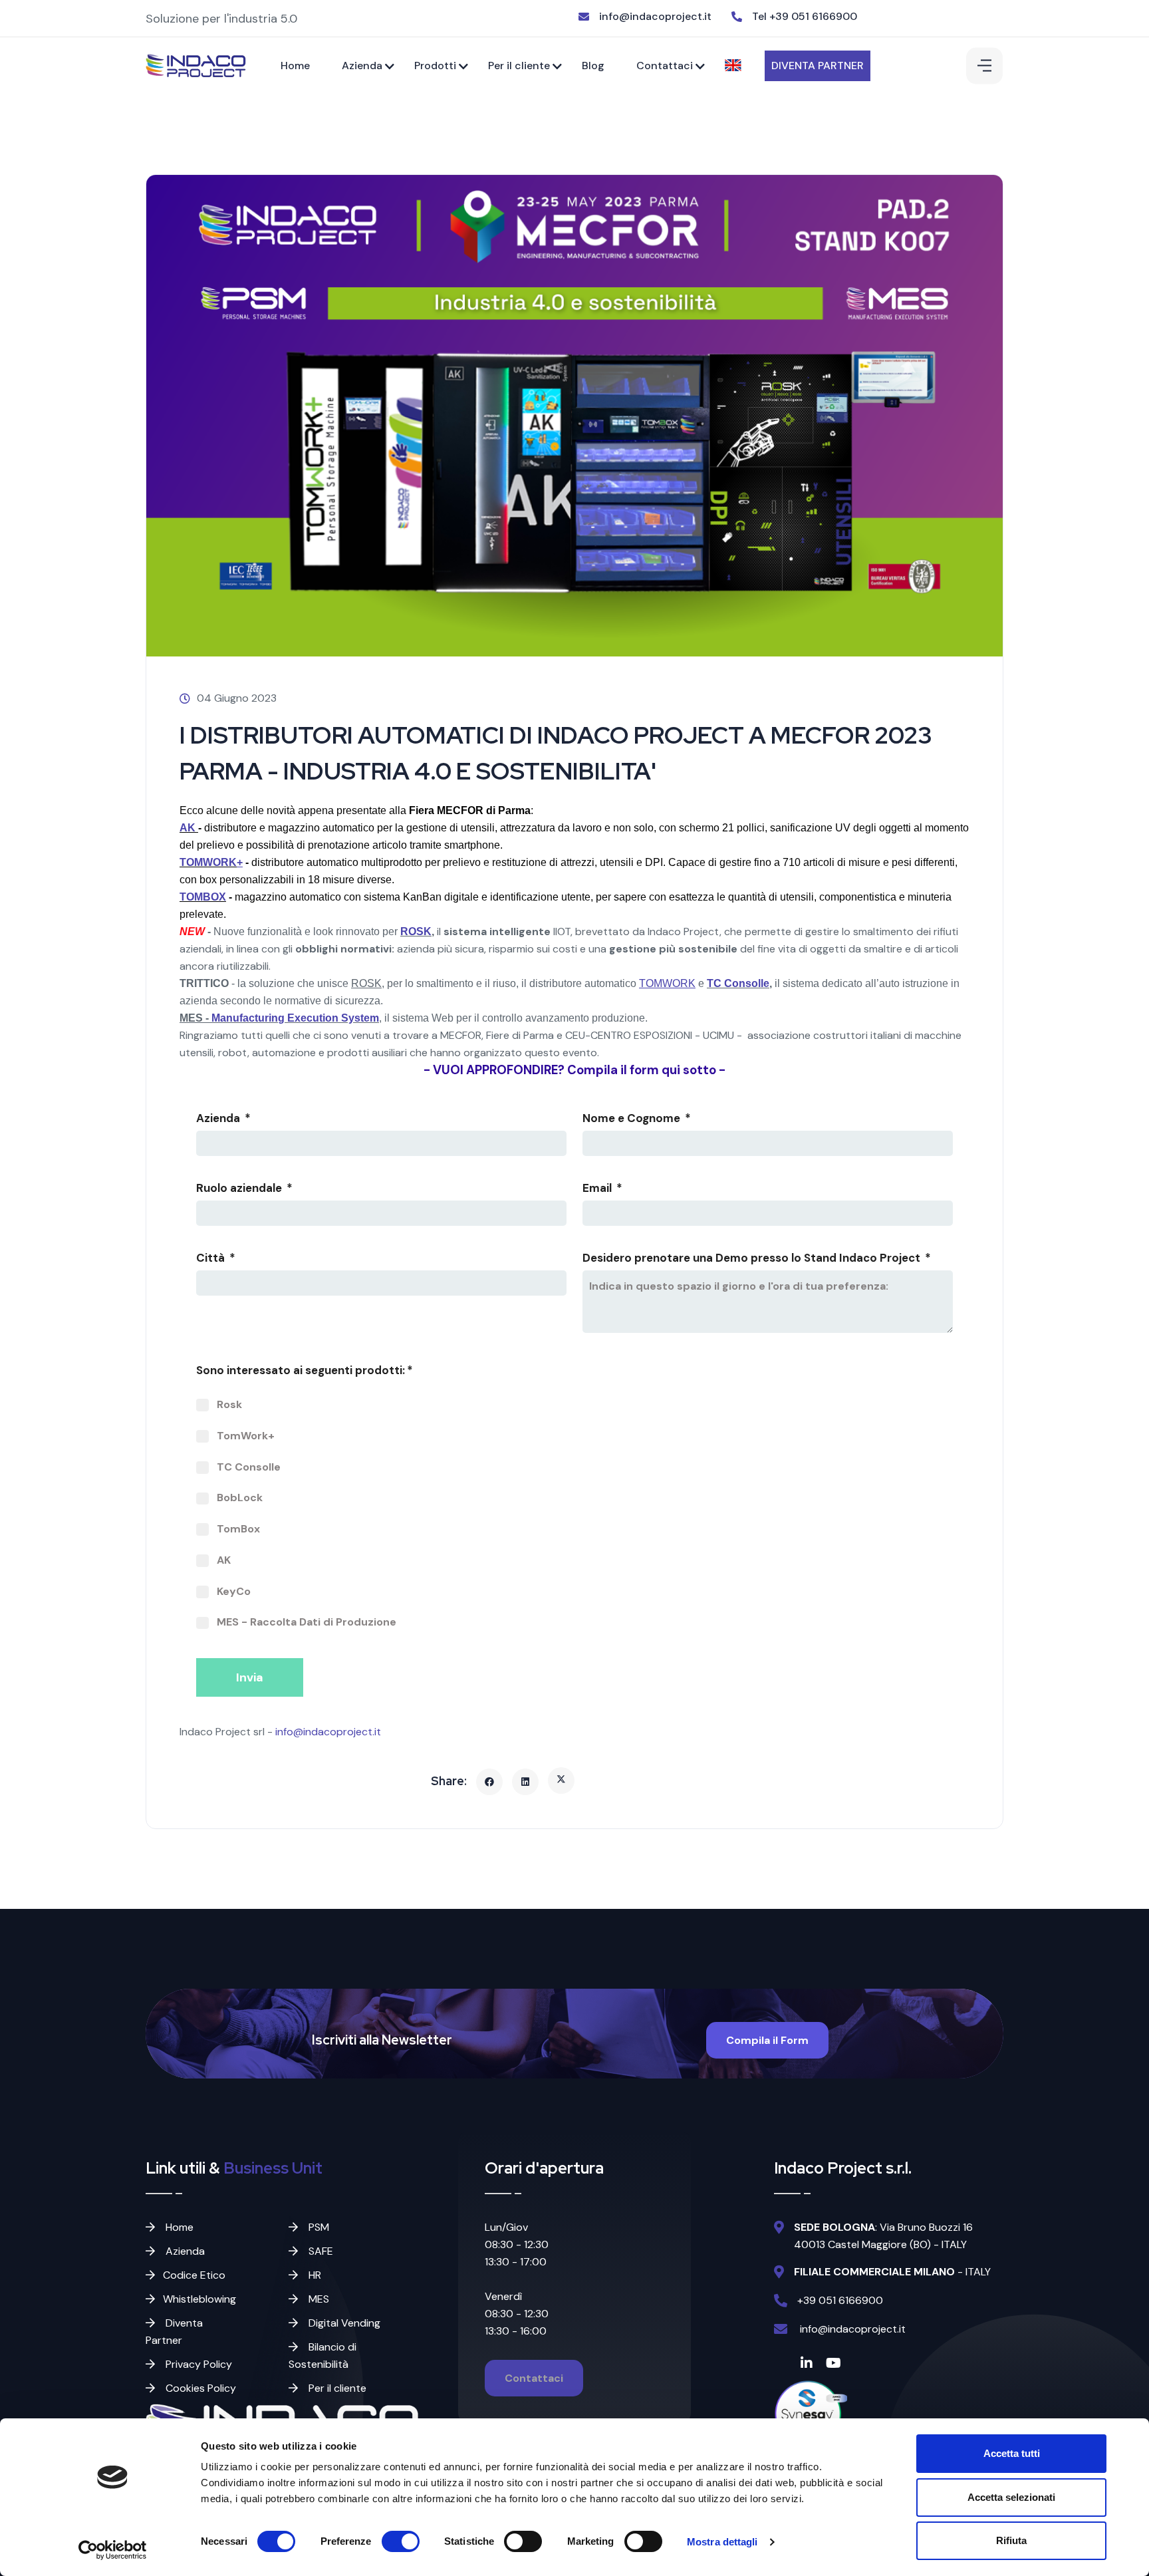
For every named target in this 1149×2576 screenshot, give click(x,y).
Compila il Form (767, 2040)
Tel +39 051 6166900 (805, 16)
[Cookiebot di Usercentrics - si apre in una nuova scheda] (113, 2550)
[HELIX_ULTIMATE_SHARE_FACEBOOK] (489, 1782)
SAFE (319, 2251)
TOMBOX (203, 897)
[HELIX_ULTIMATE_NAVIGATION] (984, 66)
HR (314, 2275)
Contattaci (665, 66)
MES (318, 2299)
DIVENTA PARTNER (818, 66)
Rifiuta (1011, 2540)
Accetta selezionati (1011, 2497)
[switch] (401, 2541)
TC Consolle (738, 983)
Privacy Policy (197, 2364)
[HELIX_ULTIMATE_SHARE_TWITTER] (561, 1781)
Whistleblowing (199, 2299)
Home (295, 66)
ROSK (416, 931)
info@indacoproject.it (655, 16)
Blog (593, 66)
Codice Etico (194, 2275)
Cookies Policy (199, 2388)
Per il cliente (519, 66)
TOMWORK (208, 862)
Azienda (362, 66)
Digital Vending (343, 2323)
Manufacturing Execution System (295, 1018)
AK (189, 828)
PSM (318, 2227)
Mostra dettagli (722, 2542)
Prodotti (435, 66)
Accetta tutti (1012, 2453)
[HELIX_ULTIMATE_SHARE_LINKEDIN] (525, 1782)
